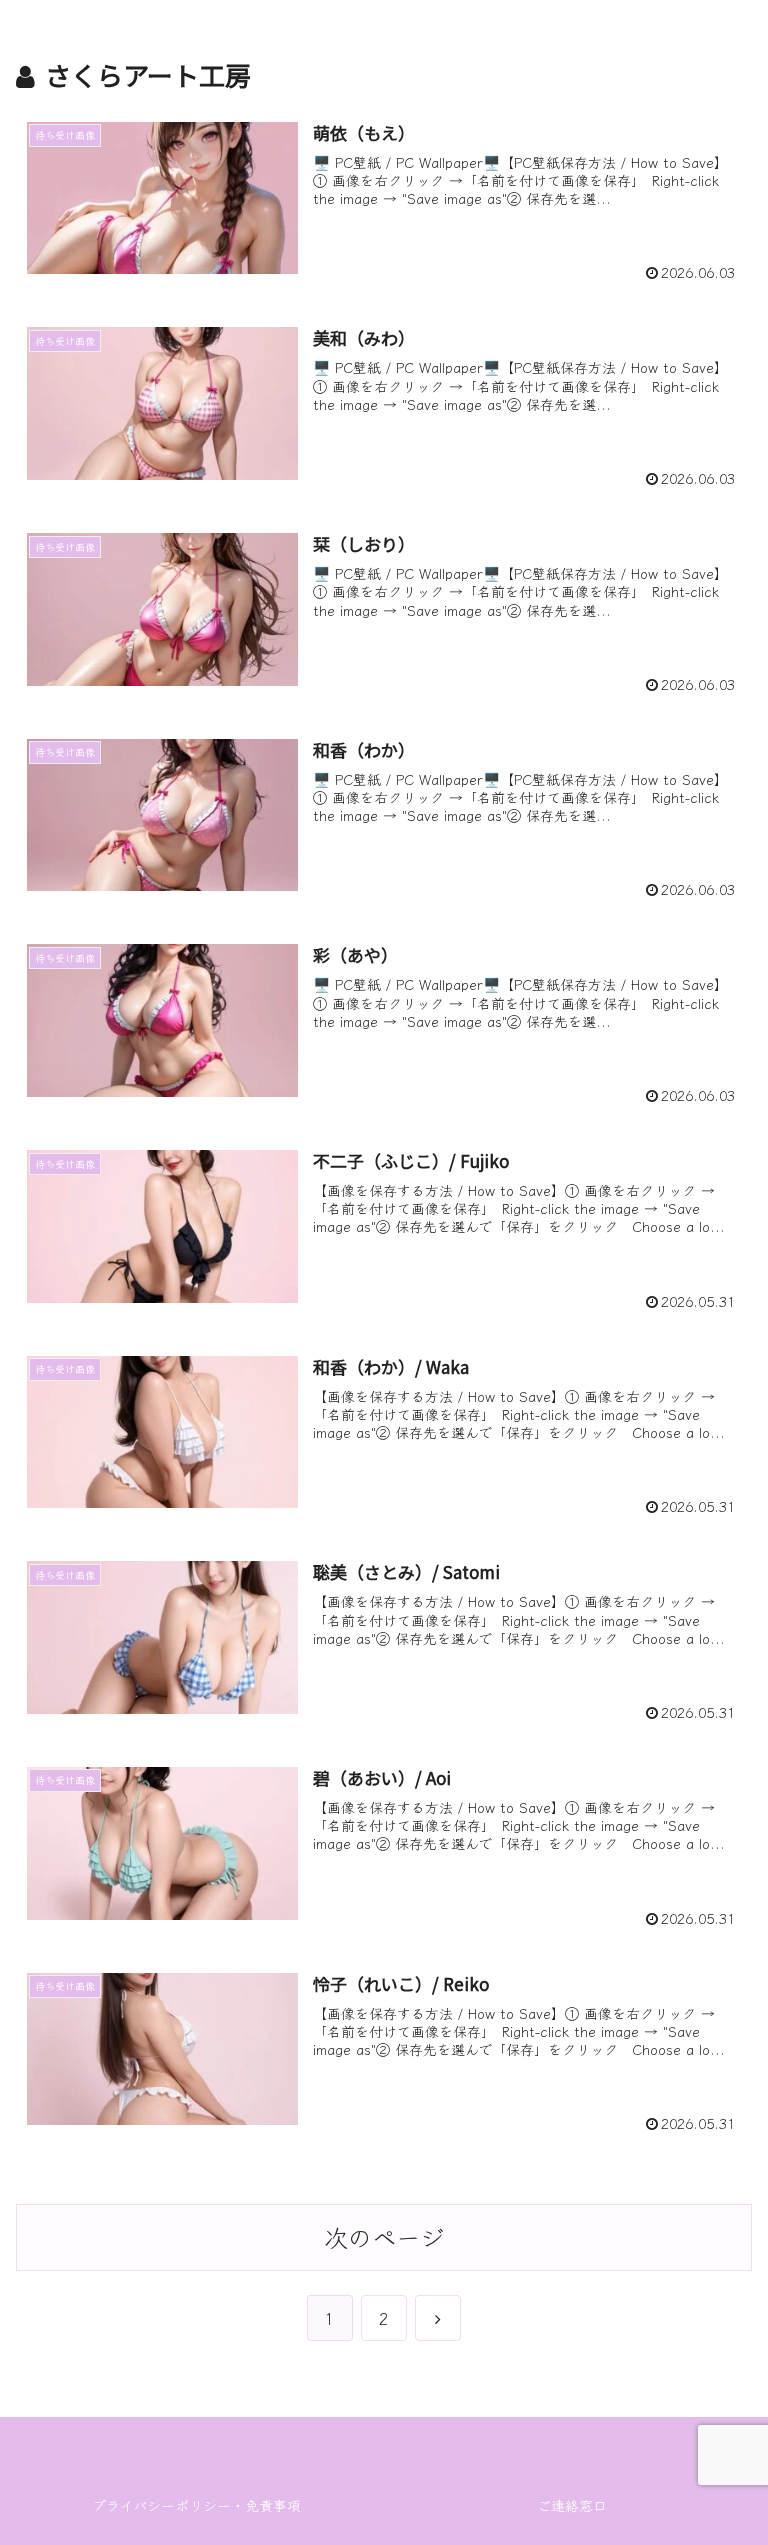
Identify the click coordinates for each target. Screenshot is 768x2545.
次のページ (384, 2236)
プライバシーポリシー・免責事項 (196, 2505)
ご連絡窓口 (572, 2505)
